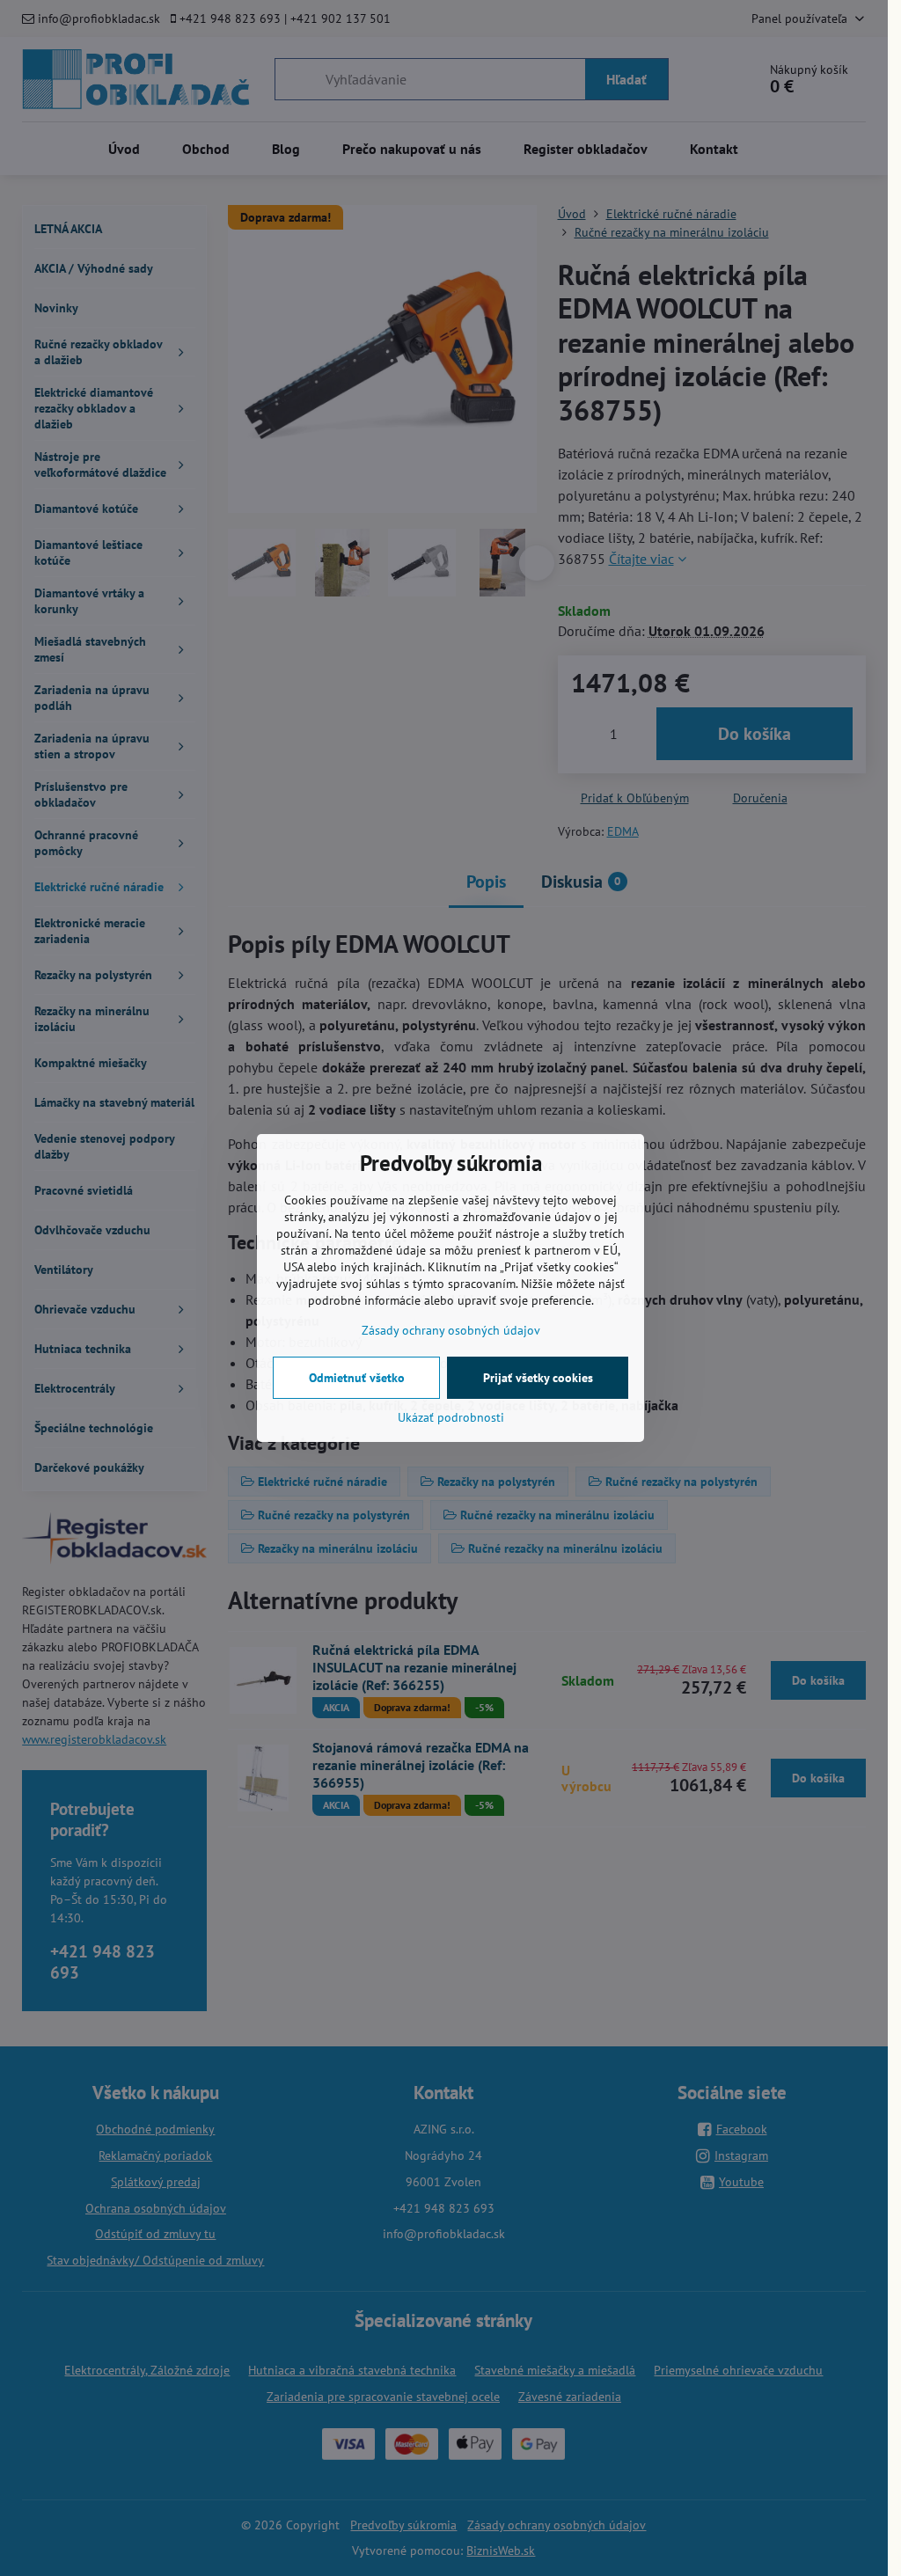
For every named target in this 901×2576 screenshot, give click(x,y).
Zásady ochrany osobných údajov (451, 1330)
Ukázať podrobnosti (451, 1417)
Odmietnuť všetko (357, 1378)
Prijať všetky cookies (538, 1378)
